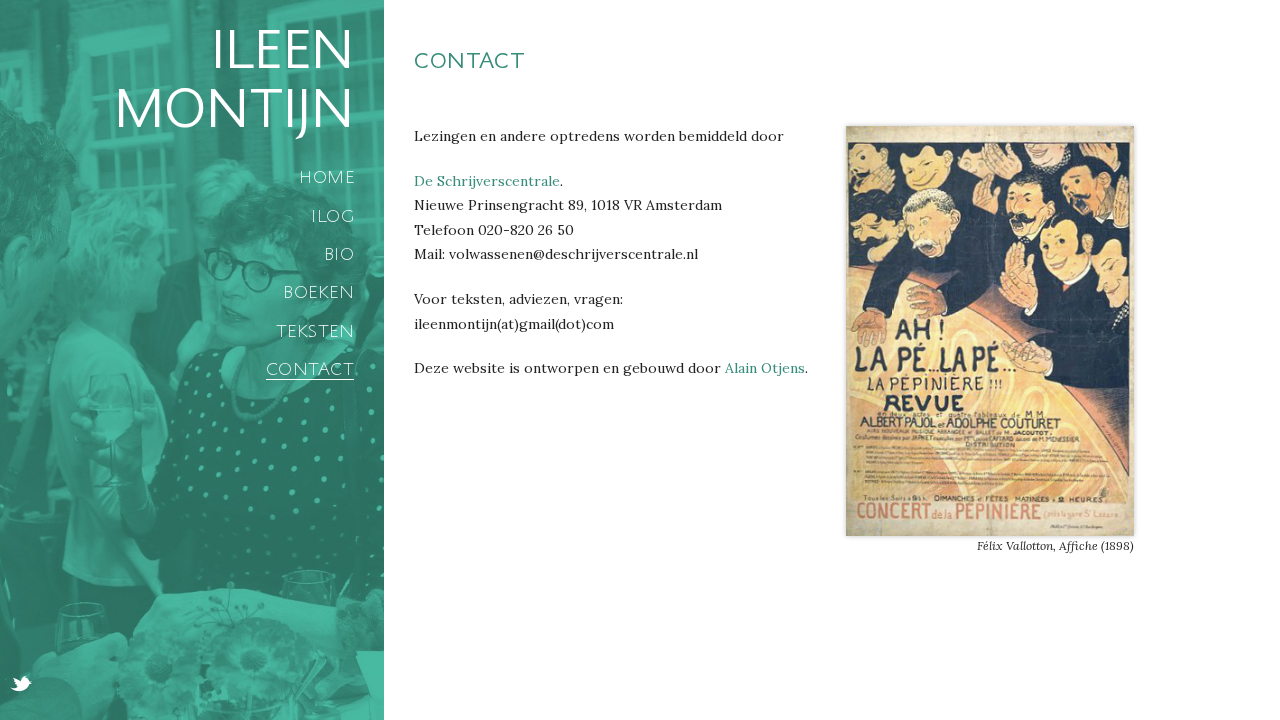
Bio (339, 254)
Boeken (318, 292)
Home (326, 177)
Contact (310, 369)
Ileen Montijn (234, 79)
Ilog (332, 216)
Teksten (315, 331)
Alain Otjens (765, 368)
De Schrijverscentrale (487, 181)
